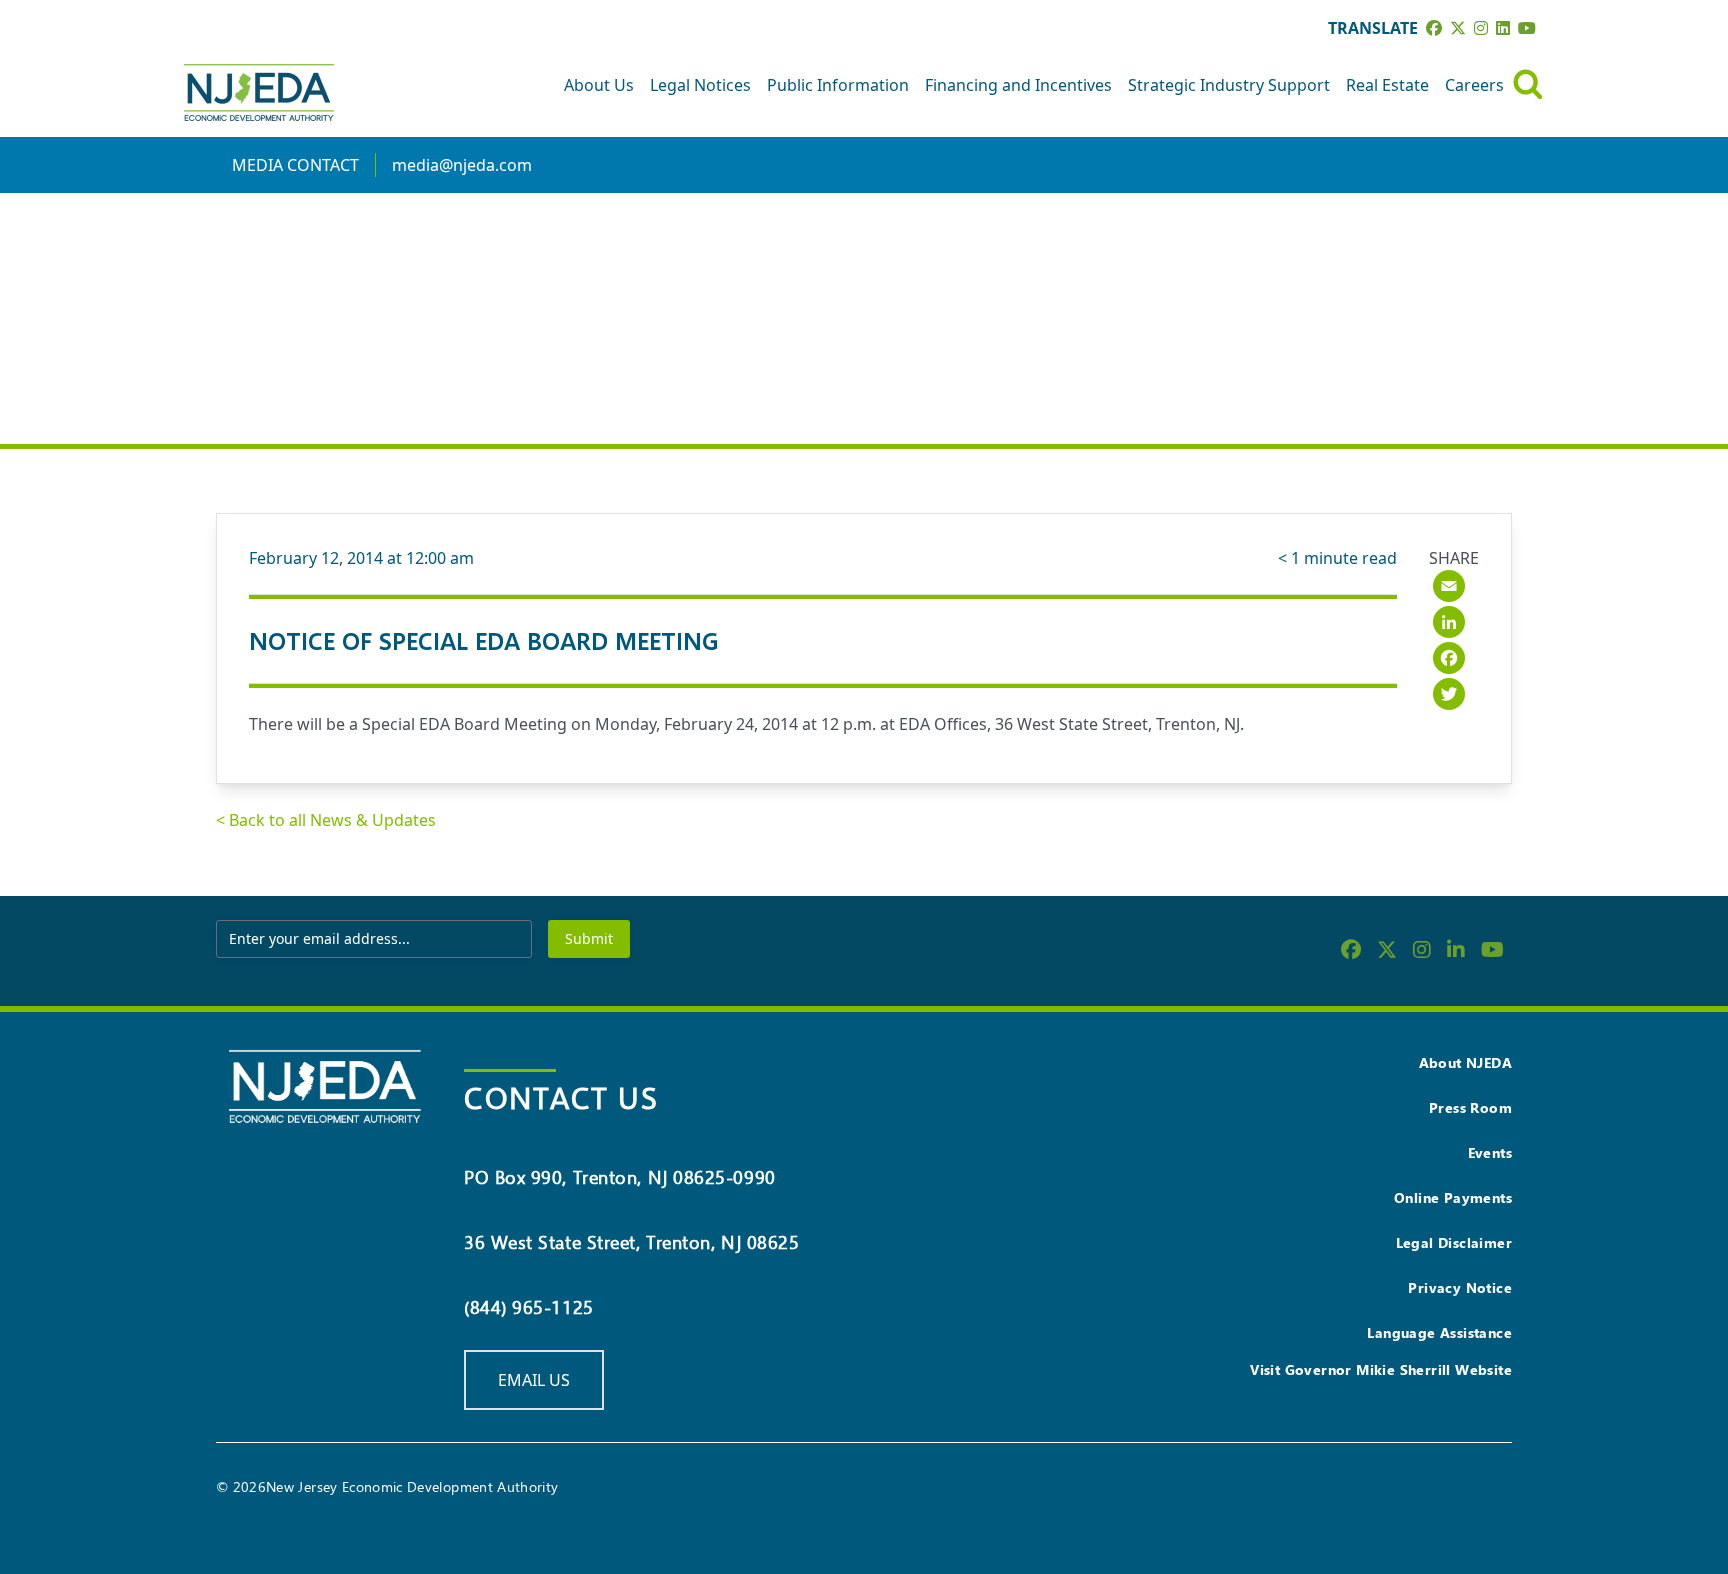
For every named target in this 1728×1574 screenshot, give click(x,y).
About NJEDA (1465, 1062)
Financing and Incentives (1018, 85)
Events (1490, 1152)
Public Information (838, 85)
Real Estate (1387, 85)
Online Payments (1453, 1197)
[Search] (1528, 84)
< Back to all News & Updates (326, 820)
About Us (599, 85)
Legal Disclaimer (1454, 1242)
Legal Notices (700, 85)
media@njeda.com (462, 165)
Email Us (534, 1380)
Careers (1474, 85)
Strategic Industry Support (1229, 85)
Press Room (1470, 1107)
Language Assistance (1439, 1332)
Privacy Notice (1460, 1287)
